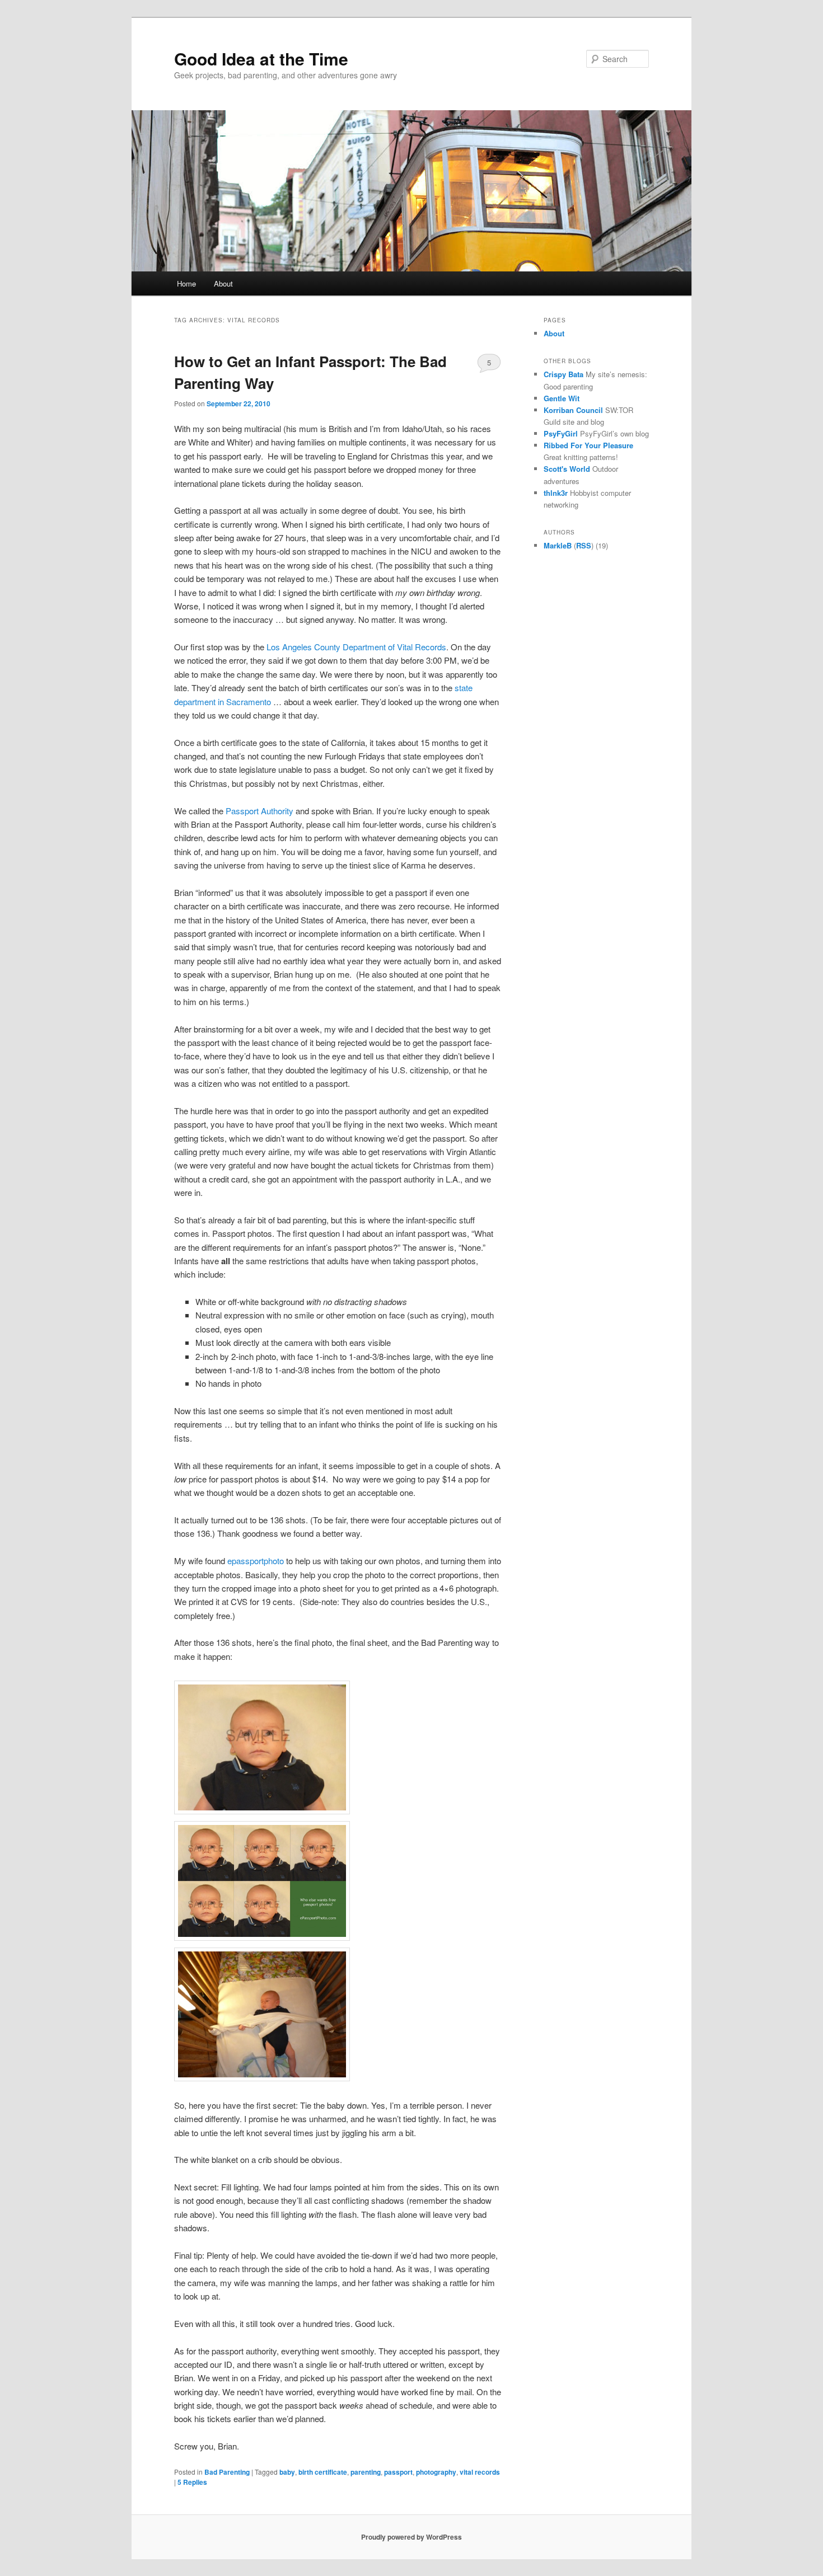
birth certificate (323, 2472)
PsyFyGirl (561, 433)
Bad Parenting (227, 2472)
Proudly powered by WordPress (411, 2537)
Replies (192, 2482)
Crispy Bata (564, 374)
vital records (480, 2472)
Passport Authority (259, 811)
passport (398, 2472)
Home (186, 283)
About (223, 283)
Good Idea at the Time (261, 58)
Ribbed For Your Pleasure (588, 445)
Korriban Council (573, 410)
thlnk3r (556, 493)
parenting (366, 2472)
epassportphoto (257, 1561)
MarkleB (558, 545)
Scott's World (567, 469)
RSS (584, 545)
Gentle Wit (562, 398)
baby (287, 2472)
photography (436, 2472)
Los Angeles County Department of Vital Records (356, 647)
